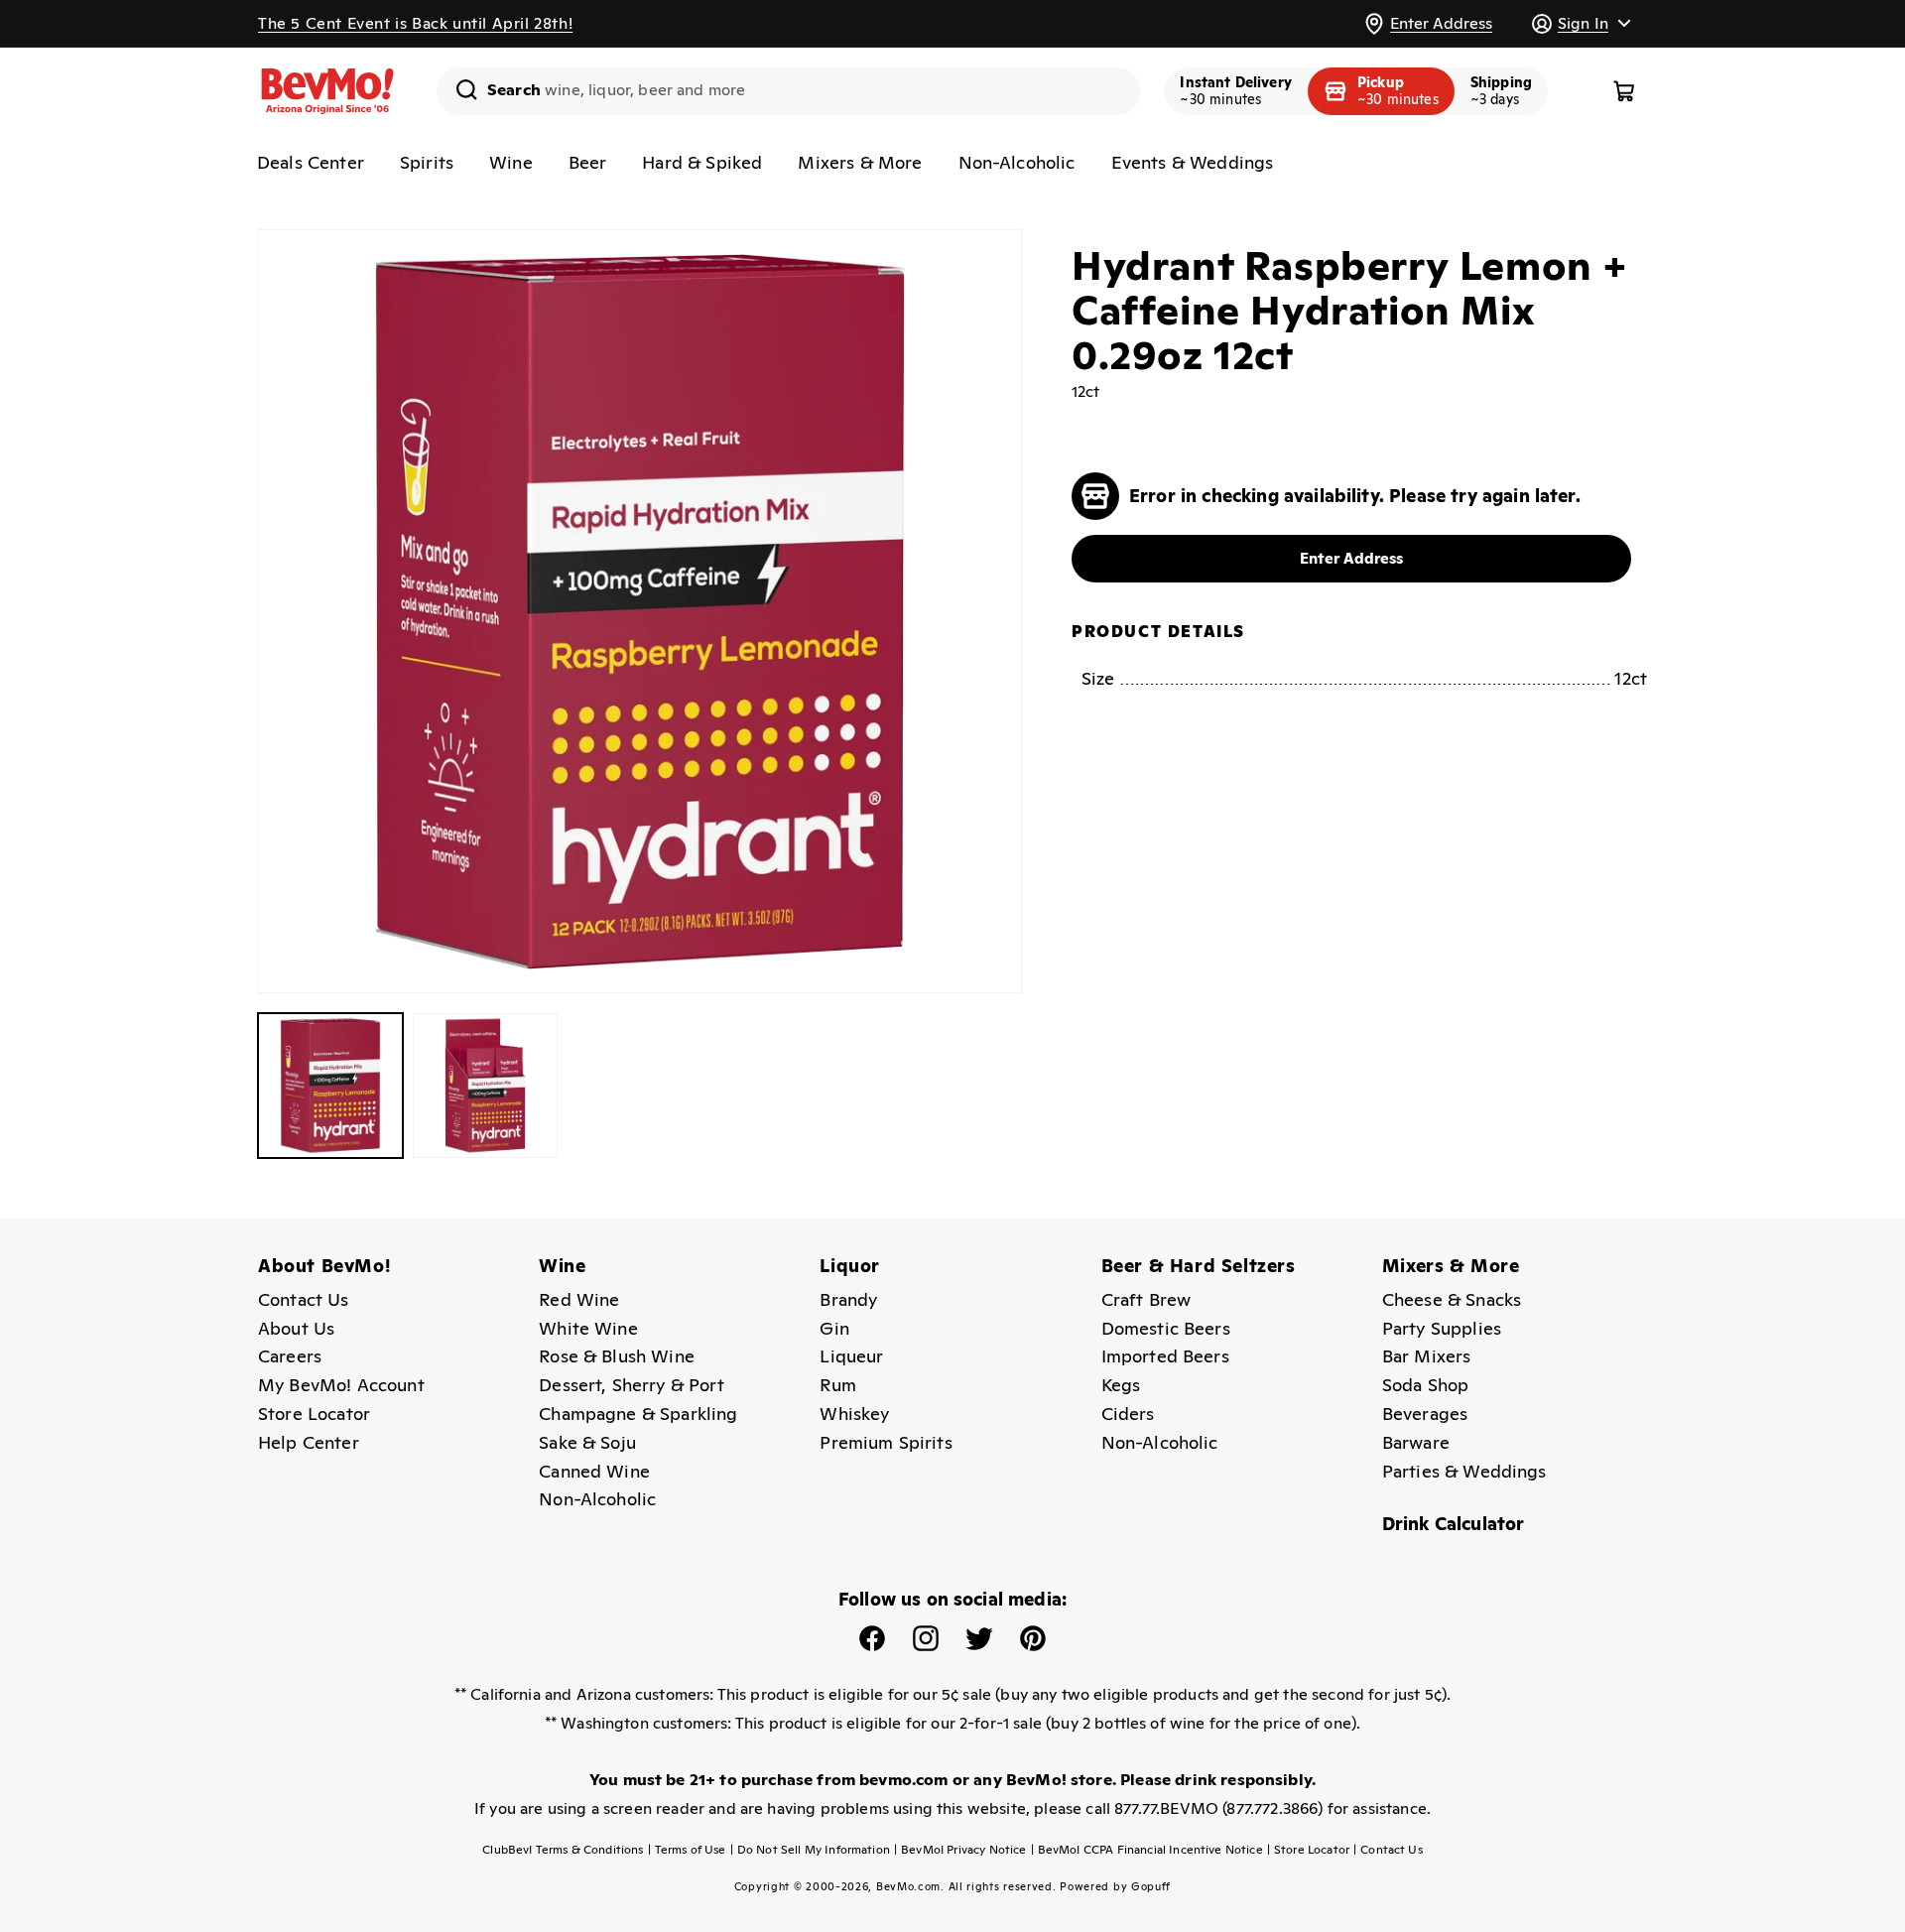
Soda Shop (1425, 1385)
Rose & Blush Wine (617, 1356)
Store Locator (314, 1414)
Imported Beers (1165, 1356)
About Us (296, 1328)
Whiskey (854, 1414)
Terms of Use (687, 1850)
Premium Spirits (886, 1442)
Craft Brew (1146, 1299)
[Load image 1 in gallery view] (330, 1086)
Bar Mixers (1427, 1356)
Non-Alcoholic (1017, 162)
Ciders (1128, 1414)
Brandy (848, 1299)
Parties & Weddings (1464, 1471)
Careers (290, 1356)
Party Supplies (1442, 1328)
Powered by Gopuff (1115, 1886)
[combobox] (788, 91)
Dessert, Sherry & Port (632, 1385)
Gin (834, 1328)
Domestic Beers (1166, 1328)
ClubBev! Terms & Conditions (563, 1850)
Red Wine (579, 1299)
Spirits (427, 162)
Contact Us (304, 1299)
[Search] (459, 89)
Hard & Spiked (702, 162)
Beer (588, 162)
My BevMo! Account (341, 1385)
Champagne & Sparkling (638, 1414)
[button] (1581, 23)
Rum (837, 1385)
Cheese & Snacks (1452, 1299)
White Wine (588, 1328)
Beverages (1425, 1414)
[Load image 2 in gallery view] (485, 1086)
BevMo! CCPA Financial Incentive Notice (1147, 1850)
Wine (511, 162)
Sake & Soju (587, 1442)
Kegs (1121, 1385)
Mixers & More (860, 162)
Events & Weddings (1193, 162)
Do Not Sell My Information (810, 1850)
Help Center (309, 1442)
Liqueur (851, 1356)
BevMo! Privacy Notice (960, 1850)
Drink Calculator (1454, 1524)
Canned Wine (594, 1471)
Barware (1416, 1442)
